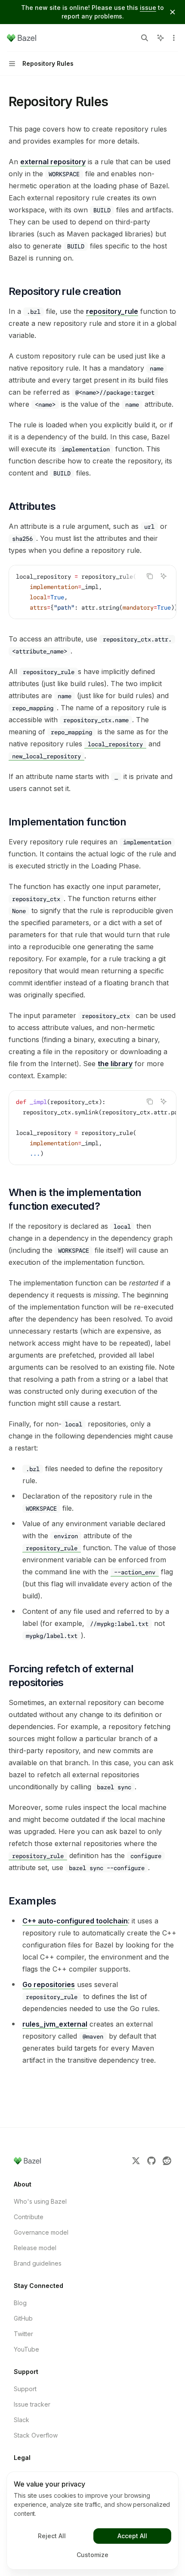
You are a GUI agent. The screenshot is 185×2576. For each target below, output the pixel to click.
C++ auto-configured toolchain (75, 1921)
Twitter (23, 2334)
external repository (53, 162)
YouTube (26, 2349)
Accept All (132, 2536)
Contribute (29, 2217)
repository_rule (112, 311)
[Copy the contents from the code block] (150, 576)
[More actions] (174, 38)
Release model (35, 2248)
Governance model (41, 2232)
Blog (20, 2303)
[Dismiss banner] (173, 12)
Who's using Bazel (40, 2201)
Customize (92, 2555)
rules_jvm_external (55, 2024)
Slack (22, 2420)
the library (115, 1064)
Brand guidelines (38, 2263)
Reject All (52, 2536)
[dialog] (92, 2521)
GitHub (23, 2318)
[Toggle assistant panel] (160, 38)
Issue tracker (32, 2404)
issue (148, 8)
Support (25, 2389)
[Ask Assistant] (163, 576)
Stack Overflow (36, 2435)
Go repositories (49, 1984)
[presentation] (92, 592)
